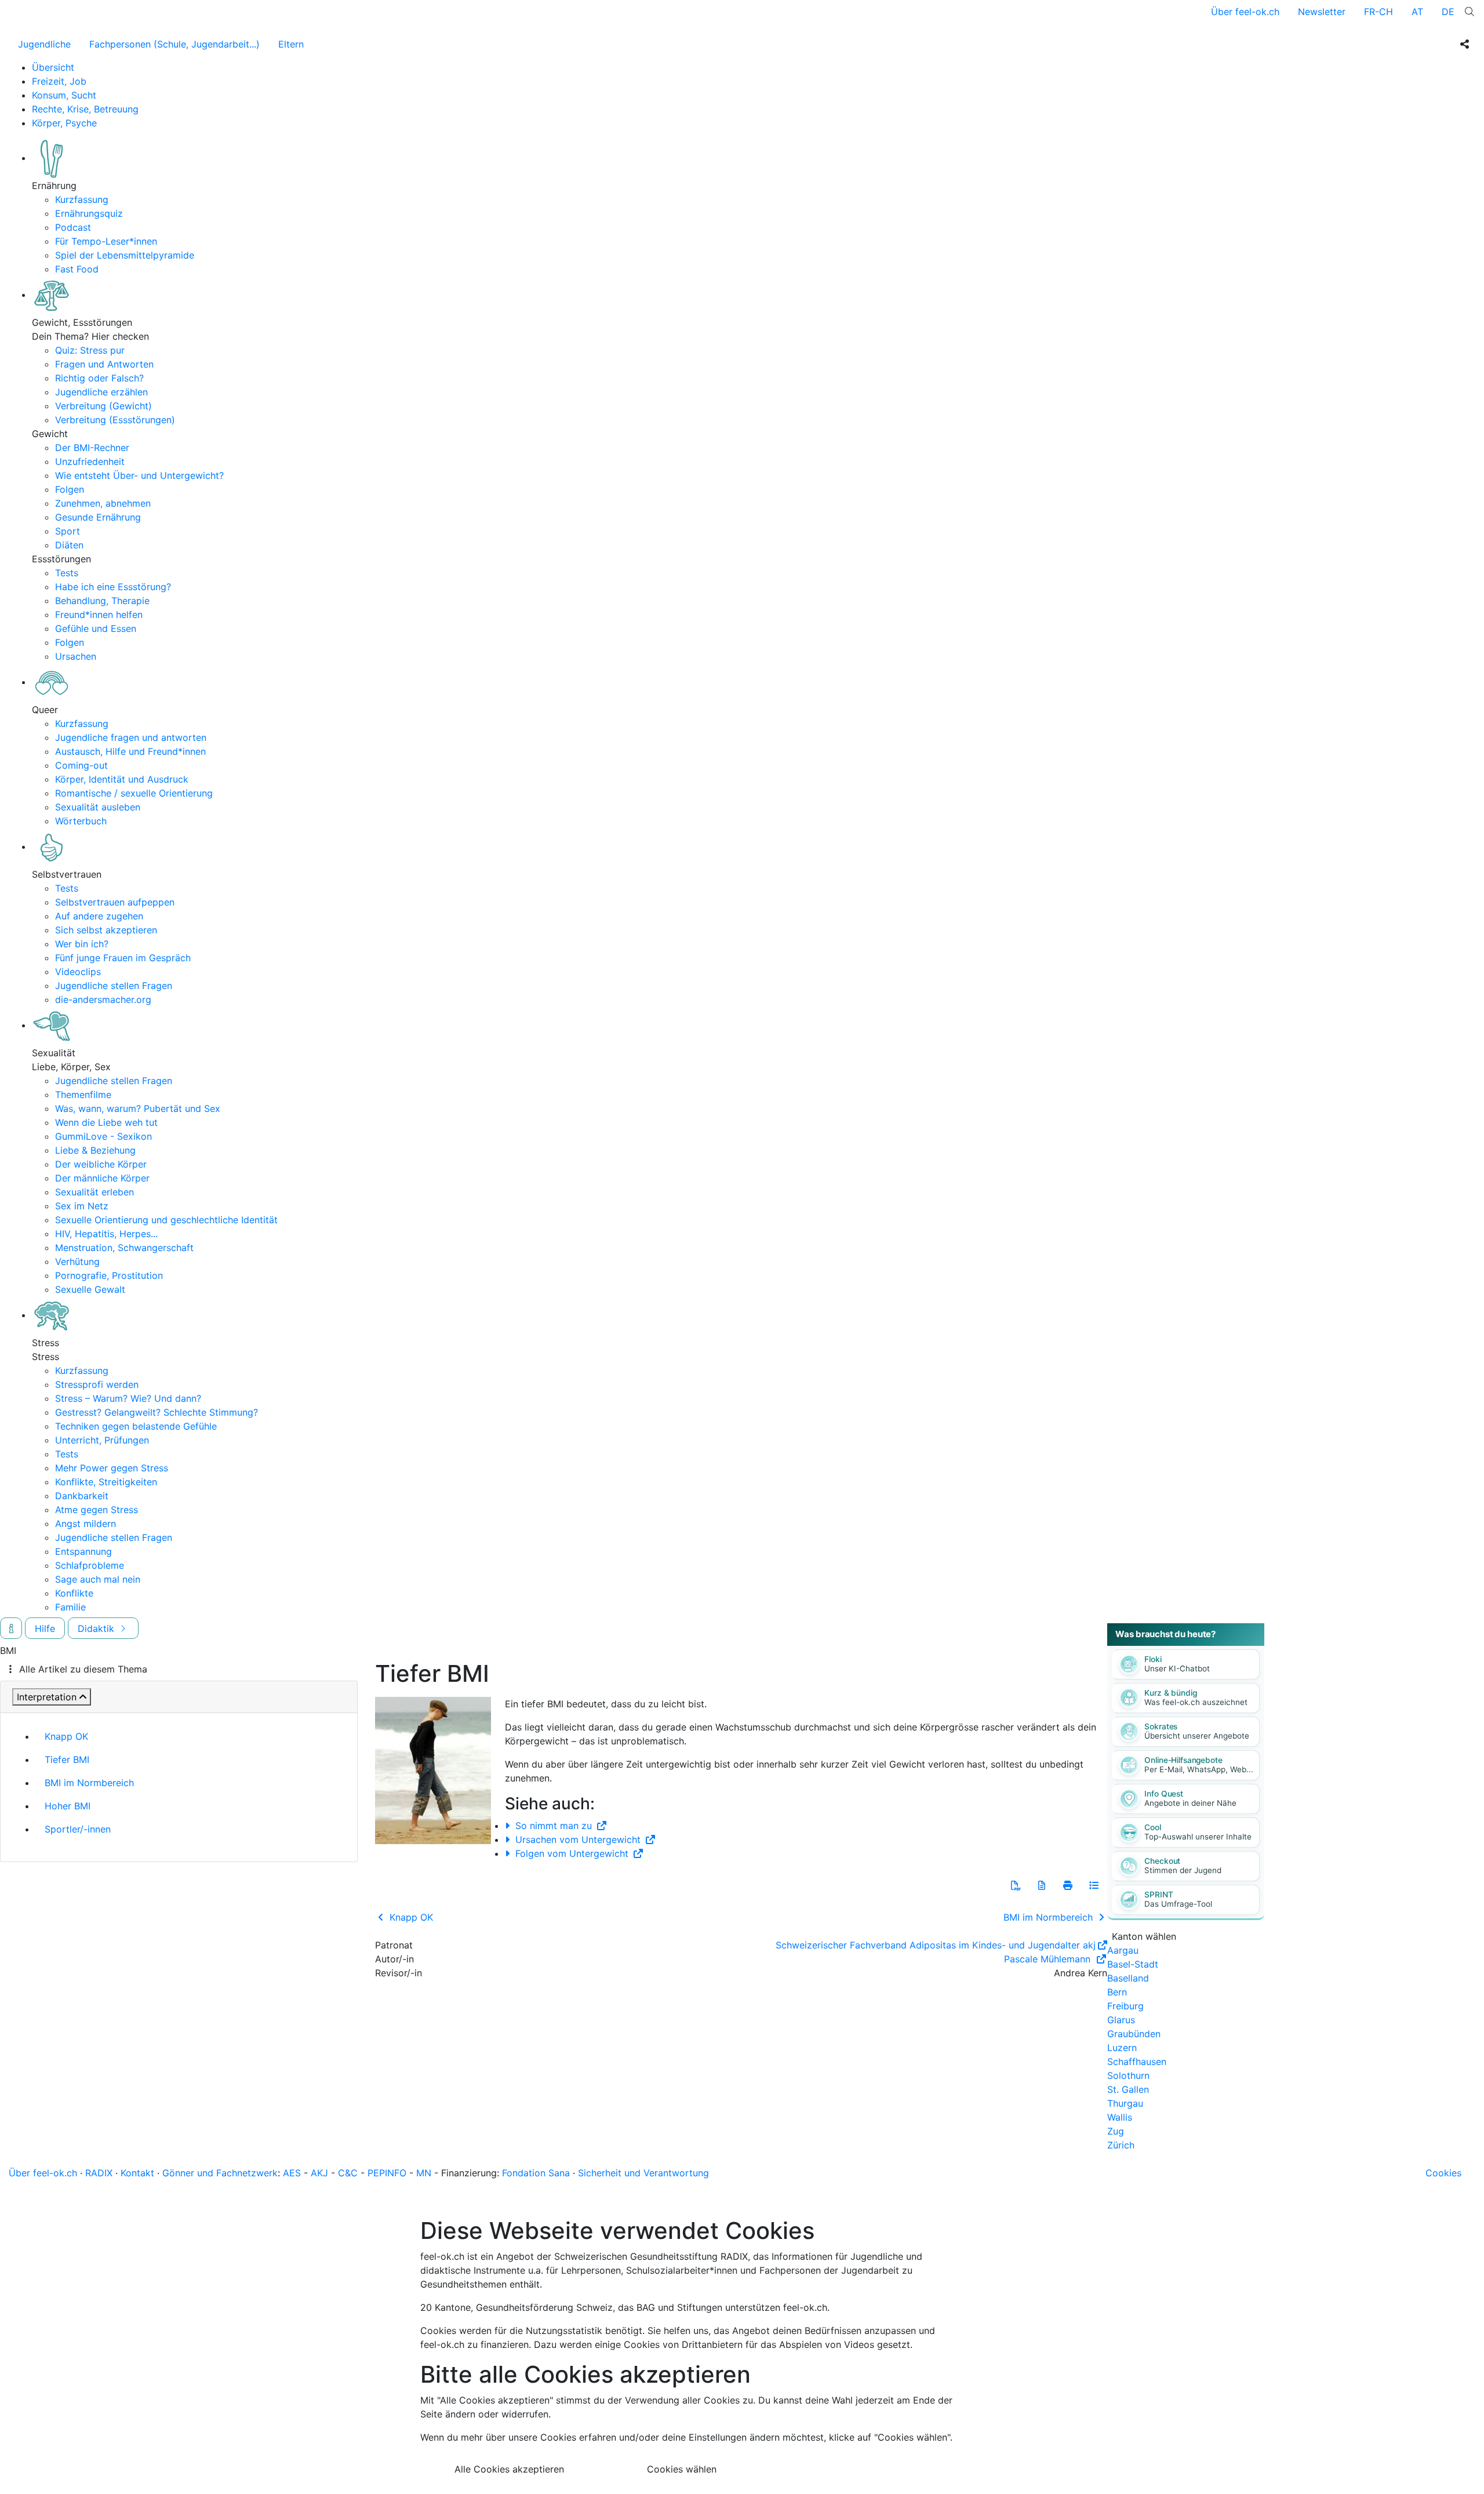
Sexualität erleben (94, 1192)
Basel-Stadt (1133, 1964)
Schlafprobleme (90, 1565)
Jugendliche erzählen (101, 392)
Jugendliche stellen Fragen (114, 986)
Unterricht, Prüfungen (102, 1440)
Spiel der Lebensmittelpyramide (125, 255)
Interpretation (47, 1697)
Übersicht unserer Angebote (1197, 1736)
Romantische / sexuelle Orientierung (134, 793)
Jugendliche (44, 44)
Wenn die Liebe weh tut (106, 1122)
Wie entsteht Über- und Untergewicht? (139, 475)
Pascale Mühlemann (1049, 1959)
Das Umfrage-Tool (1178, 1904)
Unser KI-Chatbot (1177, 1668)
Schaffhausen (1137, 2062)
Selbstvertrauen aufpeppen (115, 902)
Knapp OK (66, 1736)
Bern (1117, 1992)
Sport (68, 531)
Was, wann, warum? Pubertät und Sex (138, 1108)
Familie (70, 1607)
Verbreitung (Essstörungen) (115, 420)
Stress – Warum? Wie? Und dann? (128, 1398)
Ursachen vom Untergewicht (578, 1839)
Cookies (1443, 2173)
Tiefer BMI (67, 1759)
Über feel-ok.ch (1245, 12)
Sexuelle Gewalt (90, 1289)
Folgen (70, 489)
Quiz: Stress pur (90, 350)
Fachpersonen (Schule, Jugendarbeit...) (174, 44)
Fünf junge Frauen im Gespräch (123, 958)
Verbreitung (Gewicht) (103, 406)
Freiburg (1125, 2006)
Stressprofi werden (97, 1384)
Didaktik (97, 1628)
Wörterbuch (81, 821)
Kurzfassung (82, 199)
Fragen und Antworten (104, 364)
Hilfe (45, 1628)
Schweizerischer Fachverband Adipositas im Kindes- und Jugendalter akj (936, 1945)
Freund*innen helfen (99, 615)
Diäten (69, 545)
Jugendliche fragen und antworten (131, 737)
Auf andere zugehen (99, 916)
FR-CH (1378, 12)
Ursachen (76, 656)
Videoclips (78, 972)
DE (1448, 12)
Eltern (291, 44)
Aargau (1123, 1950)
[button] (1016, 1885)
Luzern (1122, 2048)
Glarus (1121, 2020)
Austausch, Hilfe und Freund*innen (130, 751)
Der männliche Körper (102, 1178)
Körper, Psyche (64, 123)
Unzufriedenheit (90, 461)
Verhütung (77, 1261)
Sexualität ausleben (98, 807)
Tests (67, 573)
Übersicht (53, 67)
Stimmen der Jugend (1183, 1870)
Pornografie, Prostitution (109, 1275)
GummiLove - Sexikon (103, 1136)
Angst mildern (86, 1524)
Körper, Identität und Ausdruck (122, 779)
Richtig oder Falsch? (99, 378)
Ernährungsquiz (89, 213)
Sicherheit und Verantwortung (643, 2173)
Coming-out (81, 765)
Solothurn (1128, 2075)
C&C (348, 2173)
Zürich (1121, 2145)
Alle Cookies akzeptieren (509, 2469)
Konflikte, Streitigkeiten (106, 1482)
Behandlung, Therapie (102, 601)
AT (1417, 12)
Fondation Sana (536, 2173)
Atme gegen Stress (97, 1510)
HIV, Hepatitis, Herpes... (106, 1234)
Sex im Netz (82, 1206)
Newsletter (1322, 12)
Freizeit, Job (59, 81)
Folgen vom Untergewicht (572, 1853)
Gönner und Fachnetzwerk (220, 2173)
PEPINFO (387, 2173)
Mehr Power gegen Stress (112, 1468)
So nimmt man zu (554, 1826)
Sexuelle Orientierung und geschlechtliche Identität (166, 1220)
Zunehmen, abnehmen (103, 503)
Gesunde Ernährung (98, 517)
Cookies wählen (682, 2469)
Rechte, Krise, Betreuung (85, 109)
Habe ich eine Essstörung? (113, 587)
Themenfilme (83, 1095)
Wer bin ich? (82, 944)
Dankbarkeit (82, 1496)
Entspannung (83, 1551)
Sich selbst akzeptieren (106, 930)
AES (292, 2173)
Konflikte (74, 1593)
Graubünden (1134, 2034)
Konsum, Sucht (64, 95)
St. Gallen (1128, 2089)
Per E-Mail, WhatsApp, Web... (1199, 1769)
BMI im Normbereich (89, 1783)
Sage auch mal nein (98, 1579)
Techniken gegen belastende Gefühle (136, 1426)
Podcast (73, 227)
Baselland (1128, 1978)
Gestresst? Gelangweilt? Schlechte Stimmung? (157, 1412)
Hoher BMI (68, 1806)
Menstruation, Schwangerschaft (124, 1248)
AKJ (319, 2173)
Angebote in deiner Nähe (1190, 1803)
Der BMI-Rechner (92, 448)
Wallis (1120, 2117)
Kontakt (137, 2173)
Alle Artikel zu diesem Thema (83, 1669)
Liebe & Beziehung (95, 1150)
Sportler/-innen (78, 1829)
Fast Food (77, 269)
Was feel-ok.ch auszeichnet (1196, 1702)
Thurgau (1125, 2103)
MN (424, 2173)
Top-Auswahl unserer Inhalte (1198, 1837)
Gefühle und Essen (96, 628)
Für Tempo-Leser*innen (106, 241)
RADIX (99, 2173)
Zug (1116, 2131)
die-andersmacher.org (103, 999)
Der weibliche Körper (101, 1164)
